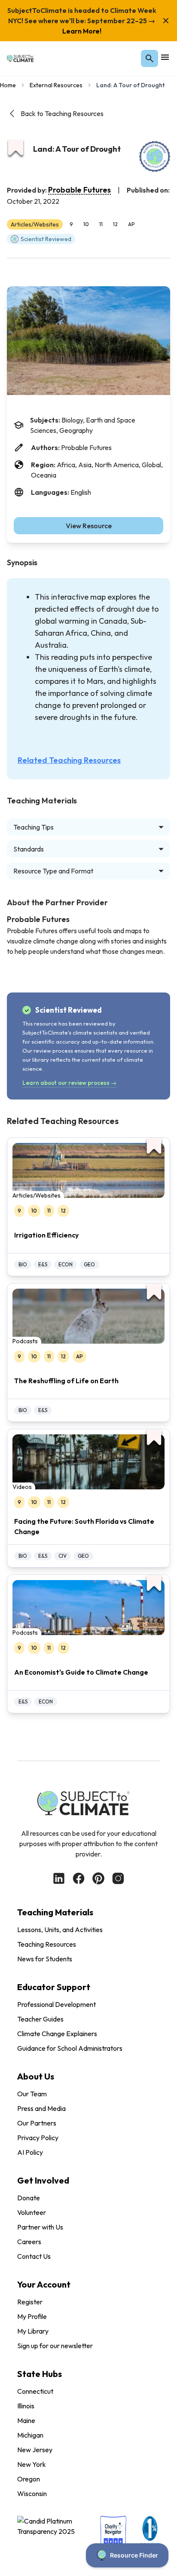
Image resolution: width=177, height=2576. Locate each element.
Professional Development (56, 2004)
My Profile (32, 2316)
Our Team (32, 2094)
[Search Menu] (150, 58)
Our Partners (37, 2123)
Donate (29, 2198)
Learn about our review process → (69, 1083)
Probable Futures (79, 190)
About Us (36, 2076)
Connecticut (35, 2391)
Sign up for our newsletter (55, 2346)
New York (32, 2464)
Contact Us (34, 2256)
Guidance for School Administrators (70, 2048)
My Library (33, 2331)
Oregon (29, 2479)
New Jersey (35, 2450)
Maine (26, 2420)
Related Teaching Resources (69, 760)
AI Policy (30, 2152)
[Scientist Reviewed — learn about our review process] (155, 156)
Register (30, 2302)
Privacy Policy (38, 2138)
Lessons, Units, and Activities (60, 1930)
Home (8, 85)
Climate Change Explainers (57, 2034)
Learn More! (82, 31)
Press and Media (41, 2108)
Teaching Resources (47, 1944)
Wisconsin (32, 2493)
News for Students (45, 1959)
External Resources (56, 85)
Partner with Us (40, 2227)
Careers (29, 2242)
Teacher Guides (40, 2019)
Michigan (30, 2435)
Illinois (26, 2406)
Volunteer (32, 2212)
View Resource (89, 526)
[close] (166, 21)
